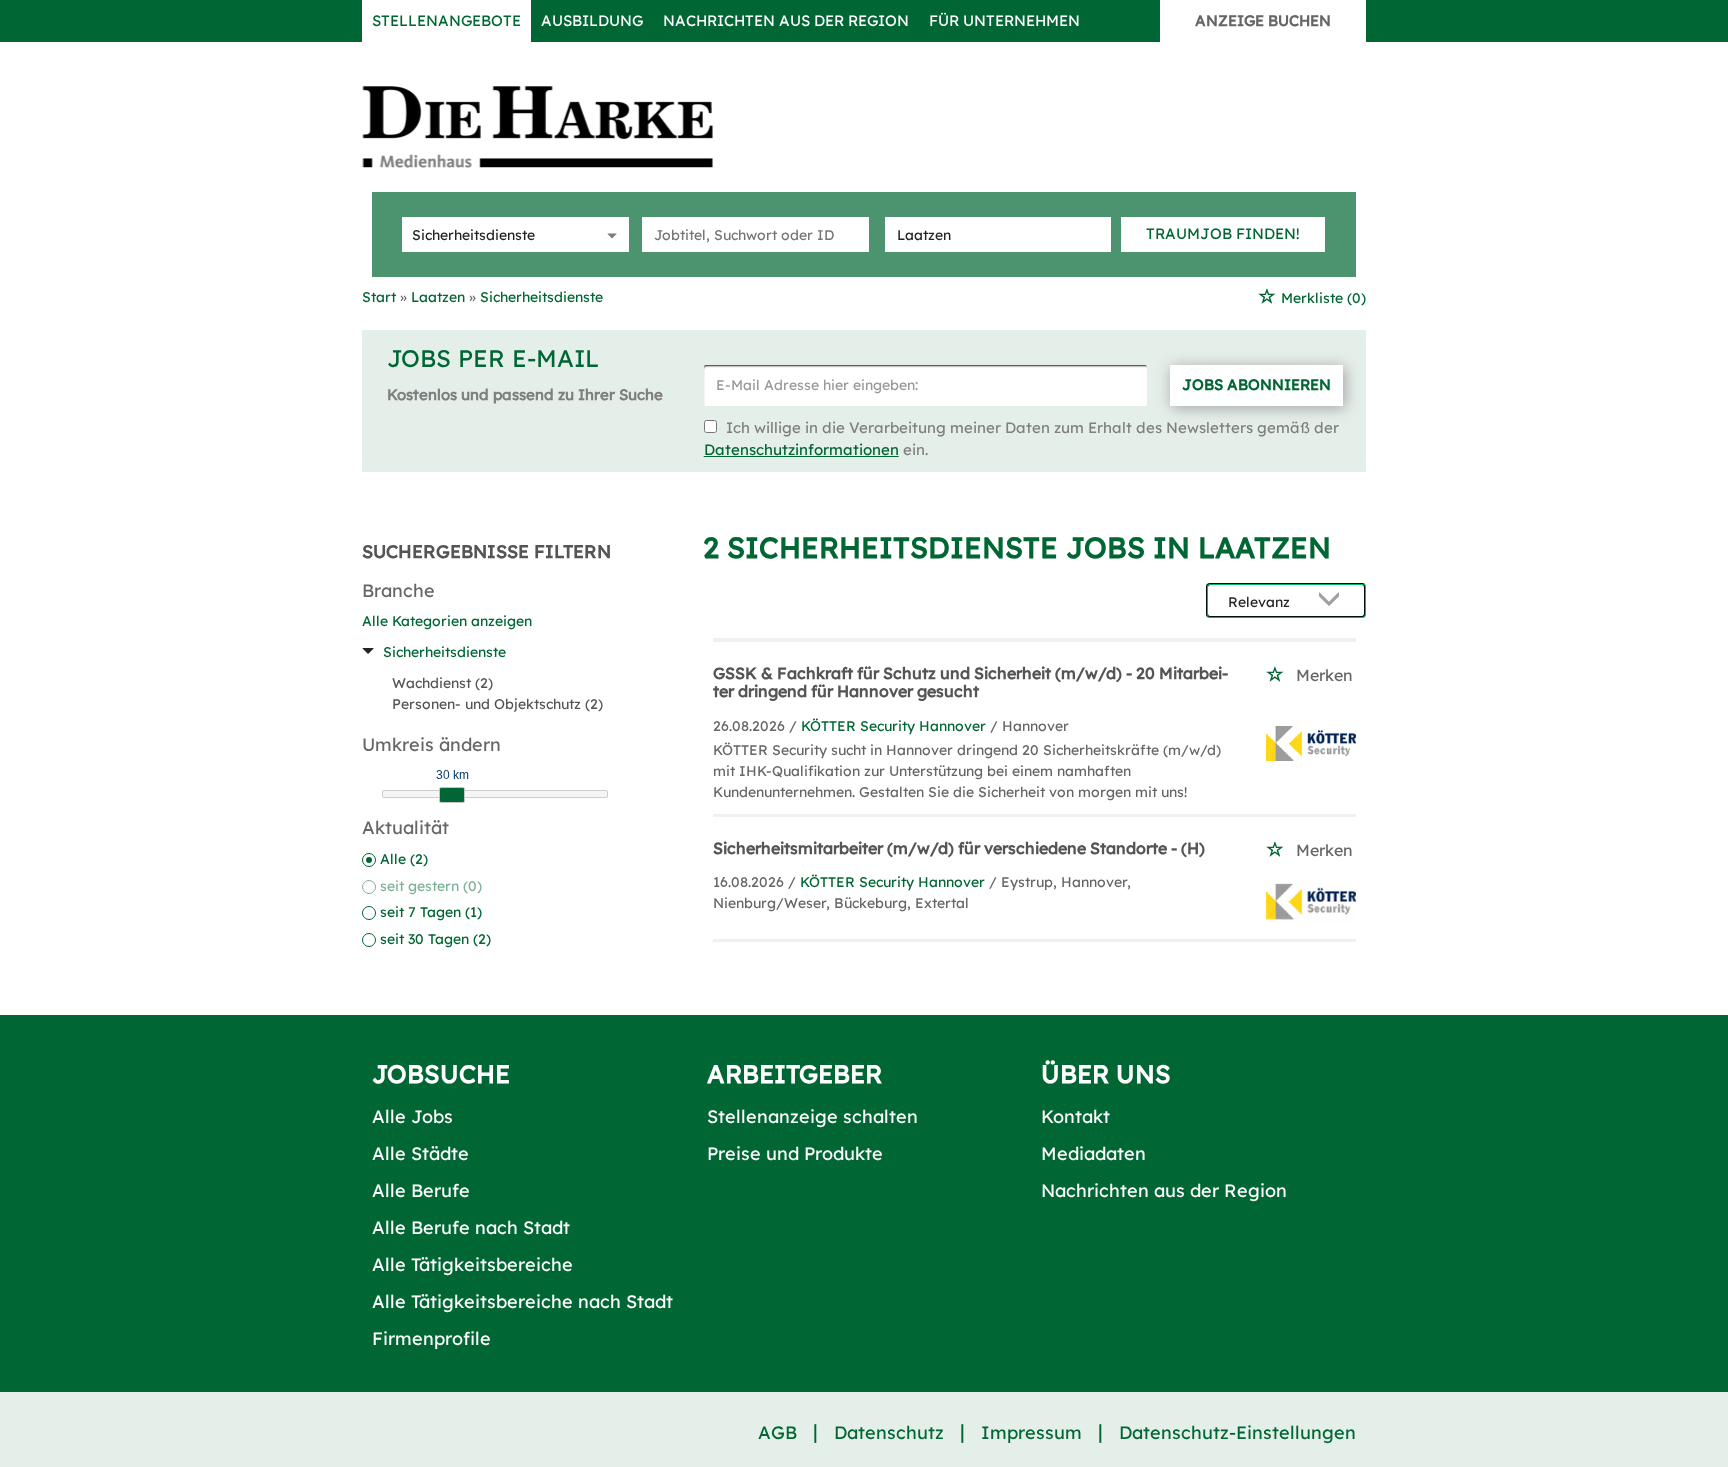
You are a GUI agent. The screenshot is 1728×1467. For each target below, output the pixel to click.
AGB (777, 1432)
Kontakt (1075, 1116)
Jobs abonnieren (1256, 384)
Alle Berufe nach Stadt (471, 1227)
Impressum (1031, 1432)
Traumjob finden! (1223, 233)
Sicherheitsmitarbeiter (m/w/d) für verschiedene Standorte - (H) (959, 848)
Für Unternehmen (1004, 20)
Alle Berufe (421, 1190)
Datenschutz (889, 1432)
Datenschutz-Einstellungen (1237, 1432)
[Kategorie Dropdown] (609, 234)
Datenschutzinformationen (801, 449)
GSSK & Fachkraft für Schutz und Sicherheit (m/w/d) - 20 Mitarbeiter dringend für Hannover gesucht (970, 682)
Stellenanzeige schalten (812, 1116)
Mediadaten (1093, 1153)
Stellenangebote (446, 20)
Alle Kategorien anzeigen (447, 621)
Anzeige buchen (1263, 20)
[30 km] (452, 795)
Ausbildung (592, 20)
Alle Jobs (412, 1116)
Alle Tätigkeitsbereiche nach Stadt (522, 1301)
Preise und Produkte (795, 1153)
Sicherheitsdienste (444, 652)
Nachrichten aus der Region (786, 20)
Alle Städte (420, 1153)
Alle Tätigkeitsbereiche (472, 1264)
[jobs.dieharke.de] (560, 126)
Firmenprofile (431, 1338)
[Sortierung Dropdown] (1334, 601)
